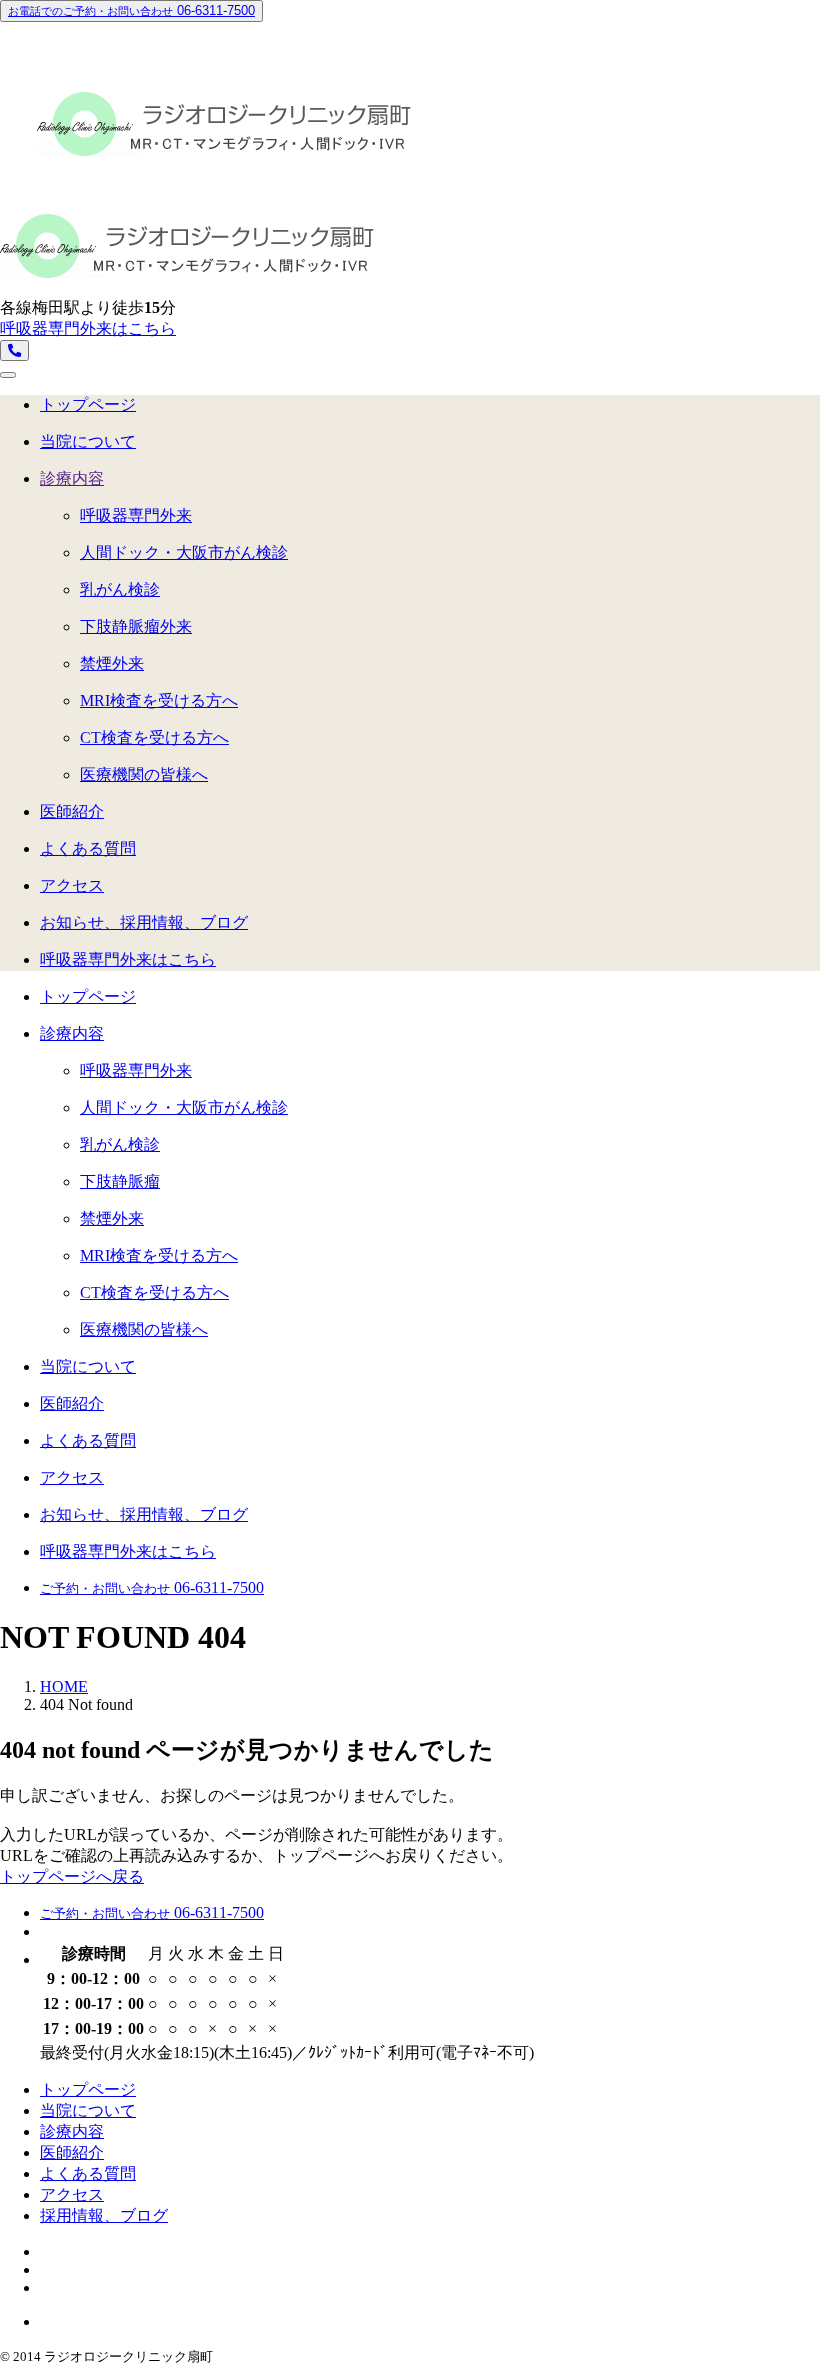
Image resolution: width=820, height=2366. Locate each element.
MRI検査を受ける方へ (159, 700)
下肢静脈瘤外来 (136, 626)
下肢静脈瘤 (120, 1181)
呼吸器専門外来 (136, 515)
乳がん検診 (120, 589)
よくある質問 (88, 848)
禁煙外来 (112, 663)
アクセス (72, 885)
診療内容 (72, 478)
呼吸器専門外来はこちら (88, 328)
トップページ (88, 404)
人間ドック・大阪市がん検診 (184, 552)
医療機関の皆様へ (144, 774)
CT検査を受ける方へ (154, 737)
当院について (88, 441)
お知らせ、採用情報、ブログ (144, 922)
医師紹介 (72, 811)
